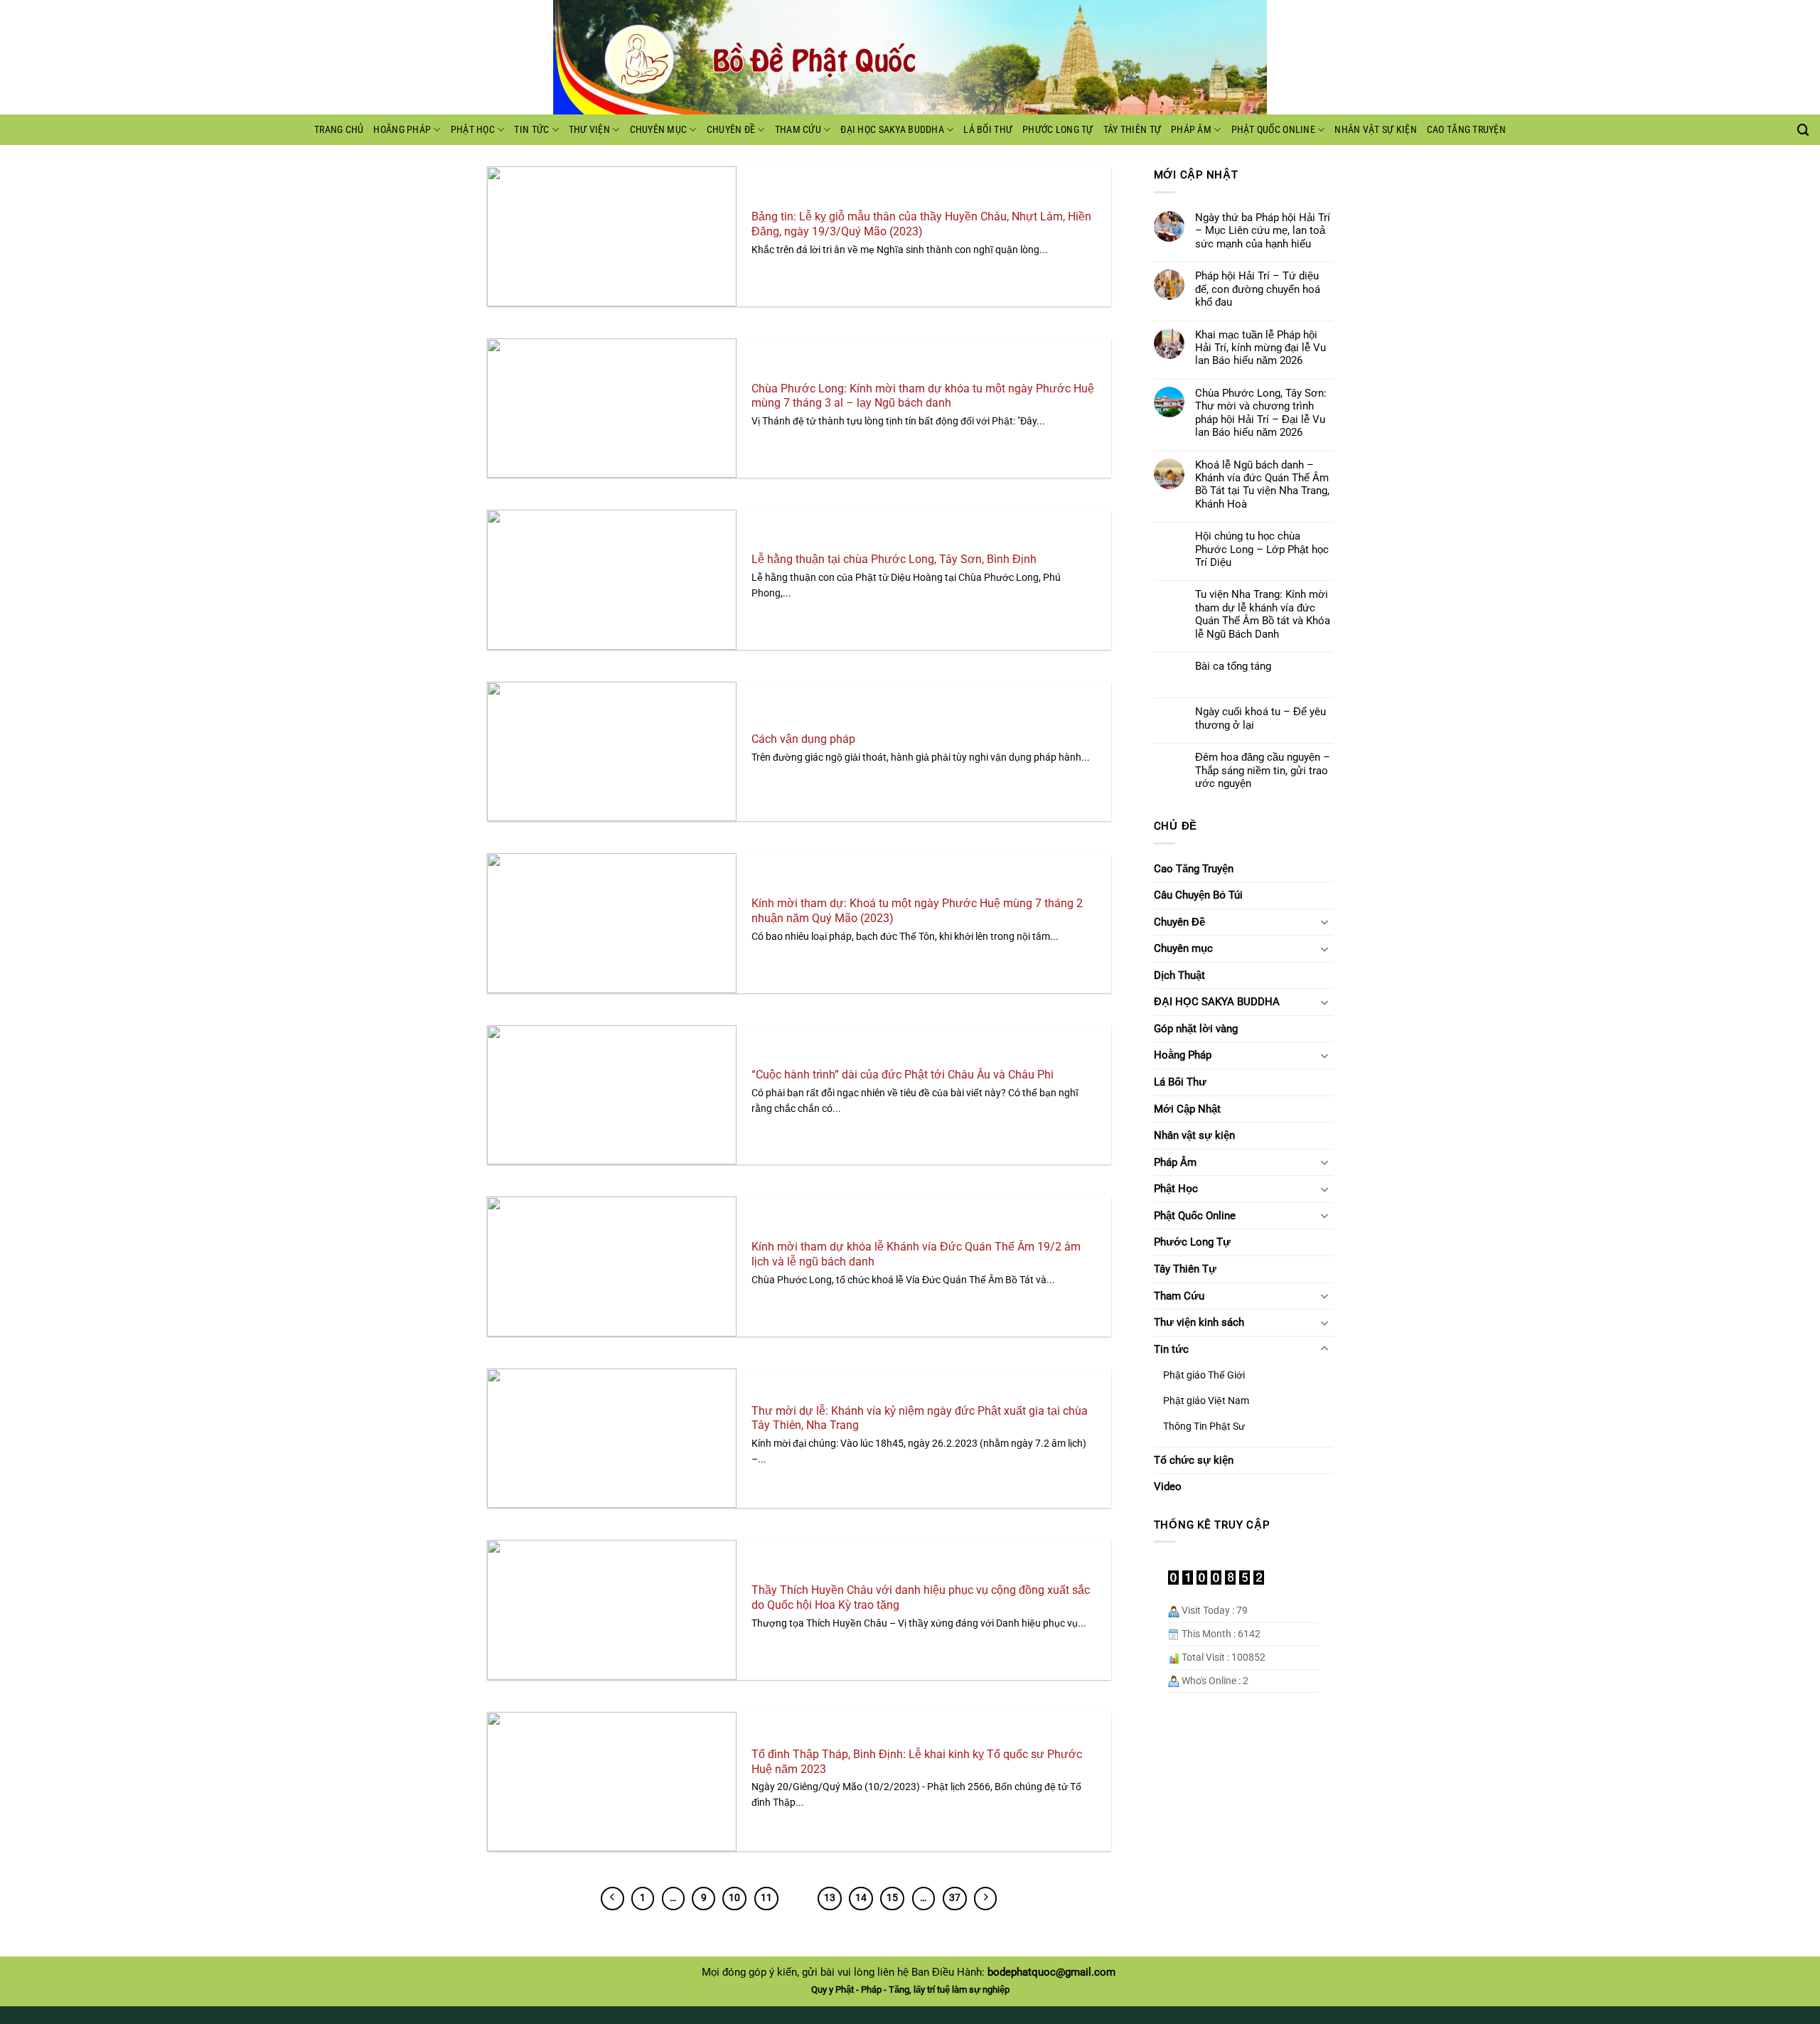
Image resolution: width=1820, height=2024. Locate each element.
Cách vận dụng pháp (803, 739)
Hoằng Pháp (402, 129)
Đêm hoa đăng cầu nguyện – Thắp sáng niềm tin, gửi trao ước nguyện (1263, 770)
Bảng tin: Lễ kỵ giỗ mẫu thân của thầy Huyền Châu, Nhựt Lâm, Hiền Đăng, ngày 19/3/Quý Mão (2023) (921, 224)
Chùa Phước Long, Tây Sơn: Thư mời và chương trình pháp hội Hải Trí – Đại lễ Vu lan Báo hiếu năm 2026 (1261, 413)
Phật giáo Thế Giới (1204, 1375)
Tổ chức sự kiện (1194, 1460)
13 (830, 1898)
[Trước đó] (612, 1898)
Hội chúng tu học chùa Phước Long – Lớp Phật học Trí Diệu (1262, 549)
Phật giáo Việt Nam (1206, 1401)
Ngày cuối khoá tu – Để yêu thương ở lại (1260, 718)
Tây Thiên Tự (1132, 129)
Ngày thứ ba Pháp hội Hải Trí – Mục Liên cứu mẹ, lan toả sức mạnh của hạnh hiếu (1263, 231)
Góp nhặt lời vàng (1196, 1029)
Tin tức (531, 129)
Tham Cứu (798, 129)
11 (766, 1898)
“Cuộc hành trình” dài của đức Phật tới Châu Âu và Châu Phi (903, 1075)
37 (955, 1898)
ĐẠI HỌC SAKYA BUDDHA (892, 129)
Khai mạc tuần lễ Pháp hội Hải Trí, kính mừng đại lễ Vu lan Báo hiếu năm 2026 (1260, 348)
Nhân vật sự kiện (1375, 129)
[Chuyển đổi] (1324, 922)
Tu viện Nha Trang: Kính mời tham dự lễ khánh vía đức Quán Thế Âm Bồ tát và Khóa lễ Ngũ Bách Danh (1263, 614)
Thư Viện (589, 129)
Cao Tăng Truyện (1466, 129)
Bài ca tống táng (1233, 666)
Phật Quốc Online (1273, 129)
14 (861, 1898)
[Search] (1803, 130)
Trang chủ (339, 129)
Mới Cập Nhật (1187, 1109)
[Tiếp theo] (985, 1898)
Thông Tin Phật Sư (1204, 1426)
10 (734, 1898)
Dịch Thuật (1179, 975)
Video (1168, 1487)
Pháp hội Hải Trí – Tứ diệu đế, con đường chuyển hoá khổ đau (1258, 289)
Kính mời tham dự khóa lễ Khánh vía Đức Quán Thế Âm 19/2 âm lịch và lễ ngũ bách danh (916, 1254)
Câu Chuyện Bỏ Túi (1198, 895)
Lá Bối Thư (988, 129)
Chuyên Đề (731, 129)
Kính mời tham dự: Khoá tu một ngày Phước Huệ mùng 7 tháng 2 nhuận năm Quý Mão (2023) (917, 911)
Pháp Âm (1191, 129)
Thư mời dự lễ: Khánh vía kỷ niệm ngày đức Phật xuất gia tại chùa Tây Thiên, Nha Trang (920, 1418)
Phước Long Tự (1058, 129)
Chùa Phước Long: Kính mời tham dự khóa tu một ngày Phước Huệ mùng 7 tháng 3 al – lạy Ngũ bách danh (923, 396)
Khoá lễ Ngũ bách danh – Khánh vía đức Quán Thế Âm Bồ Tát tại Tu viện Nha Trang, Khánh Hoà (1262, 484)
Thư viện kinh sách (1199, 1322)
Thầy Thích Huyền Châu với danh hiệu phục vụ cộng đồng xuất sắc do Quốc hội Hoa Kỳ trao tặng (921, 1597)
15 (892, 1898)
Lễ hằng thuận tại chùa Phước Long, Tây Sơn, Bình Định (894, 559)
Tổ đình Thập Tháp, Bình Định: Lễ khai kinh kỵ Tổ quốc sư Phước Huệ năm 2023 (917, 1762)
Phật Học (473, 129)
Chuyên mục (659, 129)
